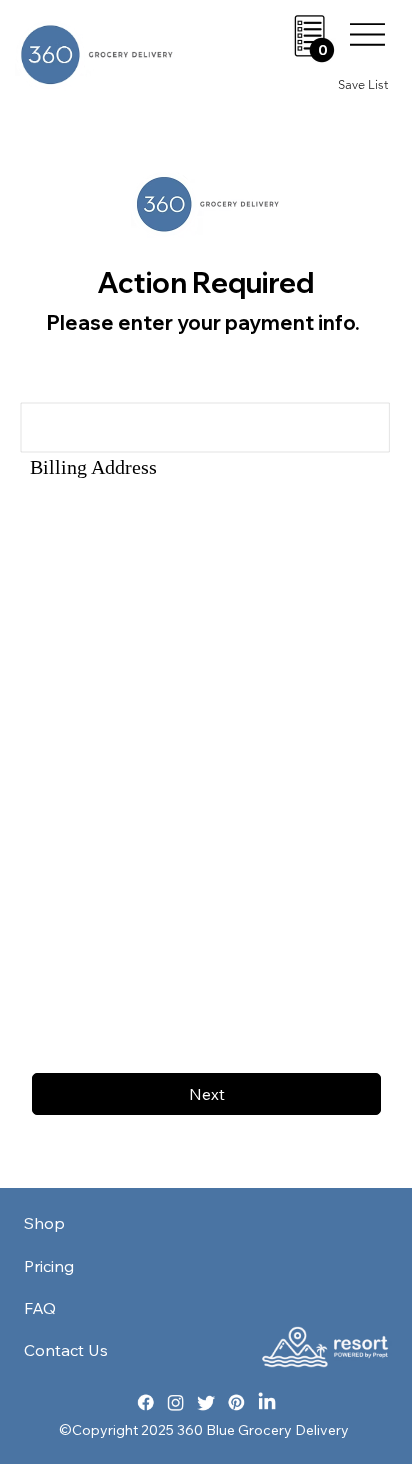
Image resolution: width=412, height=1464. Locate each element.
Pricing (49, 1266)
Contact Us (66, 1350)
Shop (44, 1223)
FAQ (40, 1308)
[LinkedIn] (266, 1402)
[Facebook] (145, 1402)
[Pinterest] (236, 1402)
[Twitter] (206, 1402)
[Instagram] (175, 1402)
